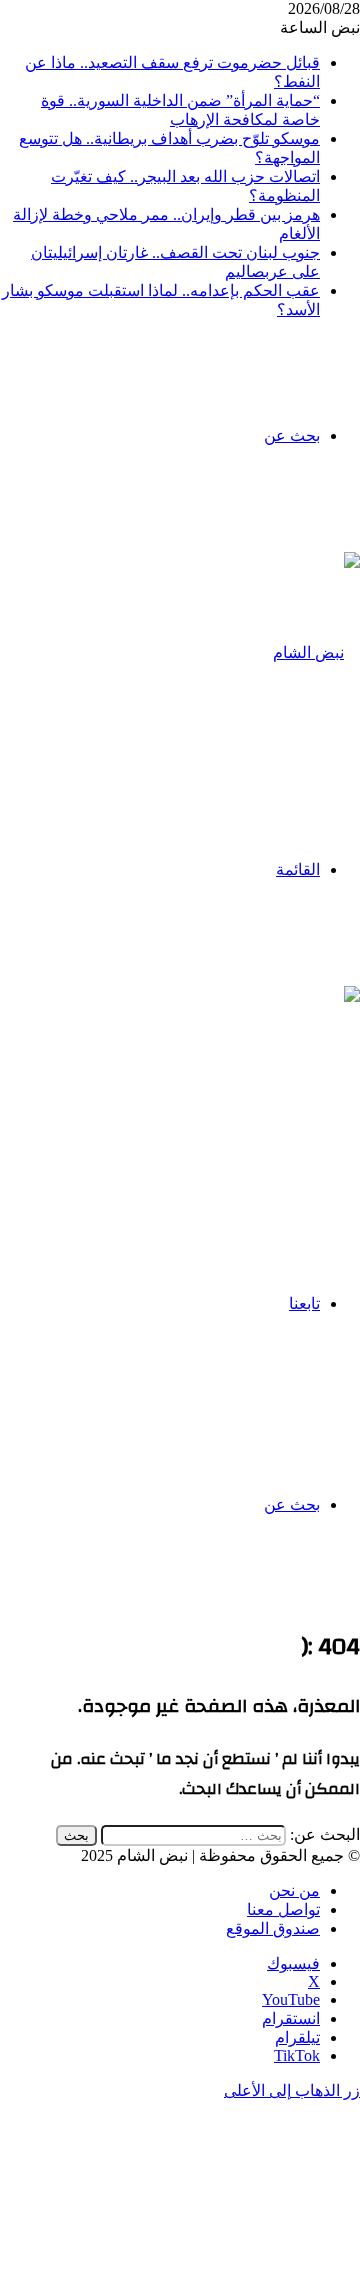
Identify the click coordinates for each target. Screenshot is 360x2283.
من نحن (294, 1890)
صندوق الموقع (273, 1928)
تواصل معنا (283, 1909)
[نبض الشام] (316, 652)
